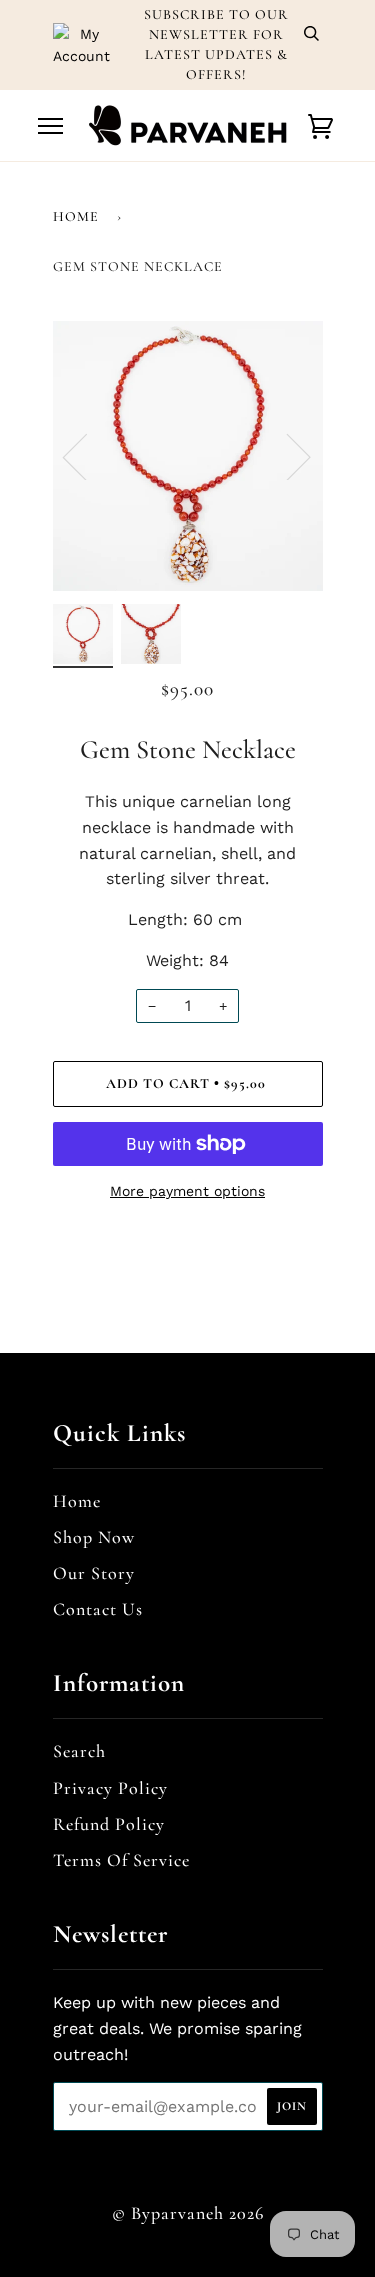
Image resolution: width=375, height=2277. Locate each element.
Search (79, 1751)
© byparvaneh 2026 (188, 2213)
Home (76, 216)
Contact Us (98, 1609)
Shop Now (94, 1537)
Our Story (94, 1573)
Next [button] (286, 456)
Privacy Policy (110, 1788)
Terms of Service (121, 1860)
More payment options (187, 1191)
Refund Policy (109, 1824)
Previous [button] (87, 456)
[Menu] (50, 126)
